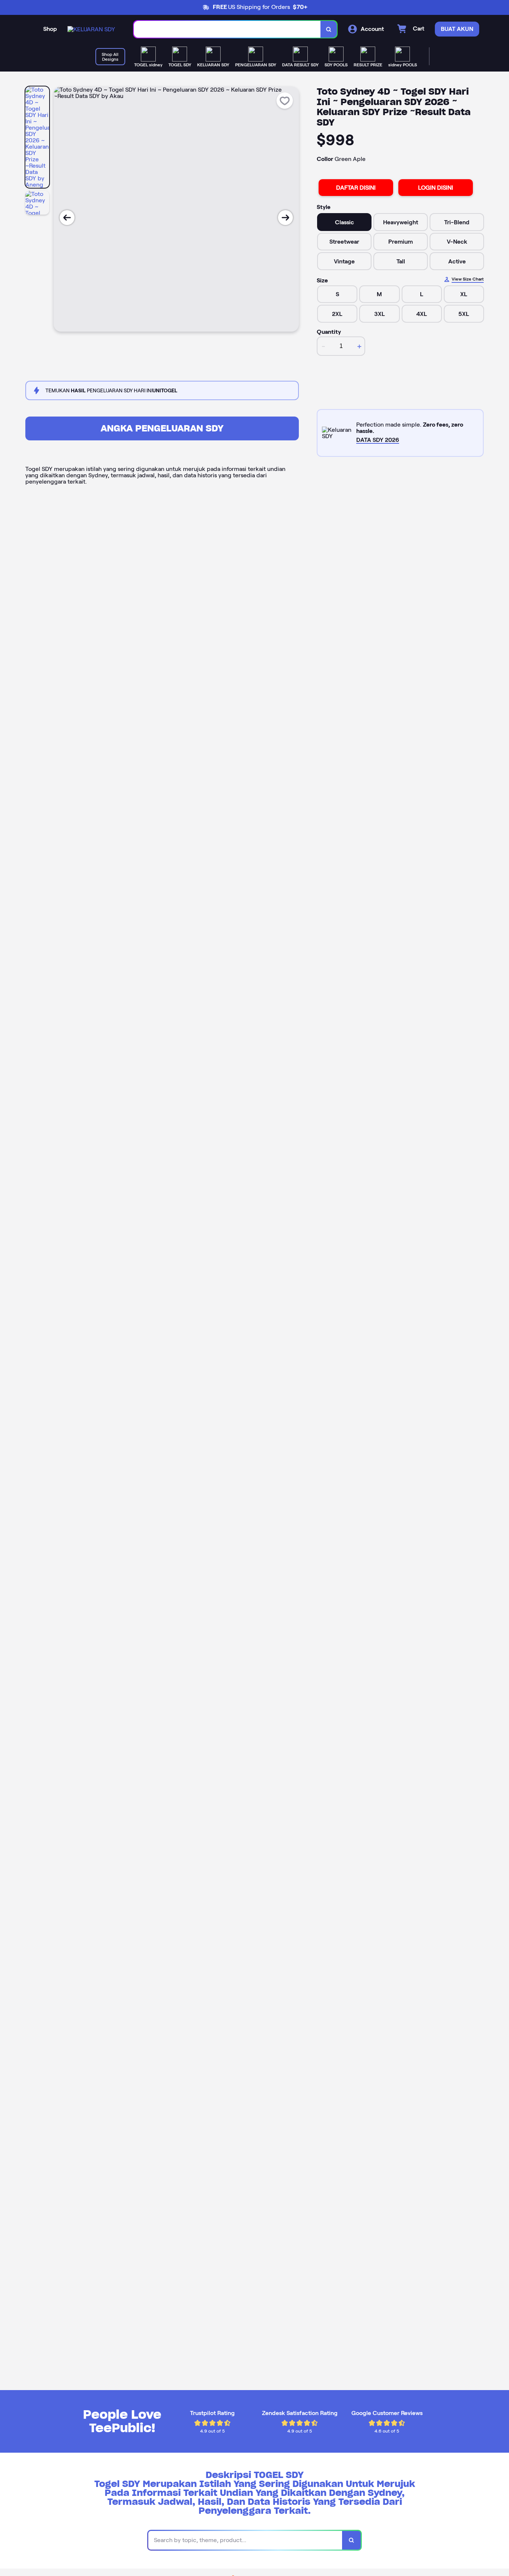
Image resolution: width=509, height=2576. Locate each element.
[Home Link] (91, 29)
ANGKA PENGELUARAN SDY (162, 428)
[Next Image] (285, 218)
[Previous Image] (67, 218)
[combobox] (227, 29)
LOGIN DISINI (436, 188)
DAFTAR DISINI (356, 188)
